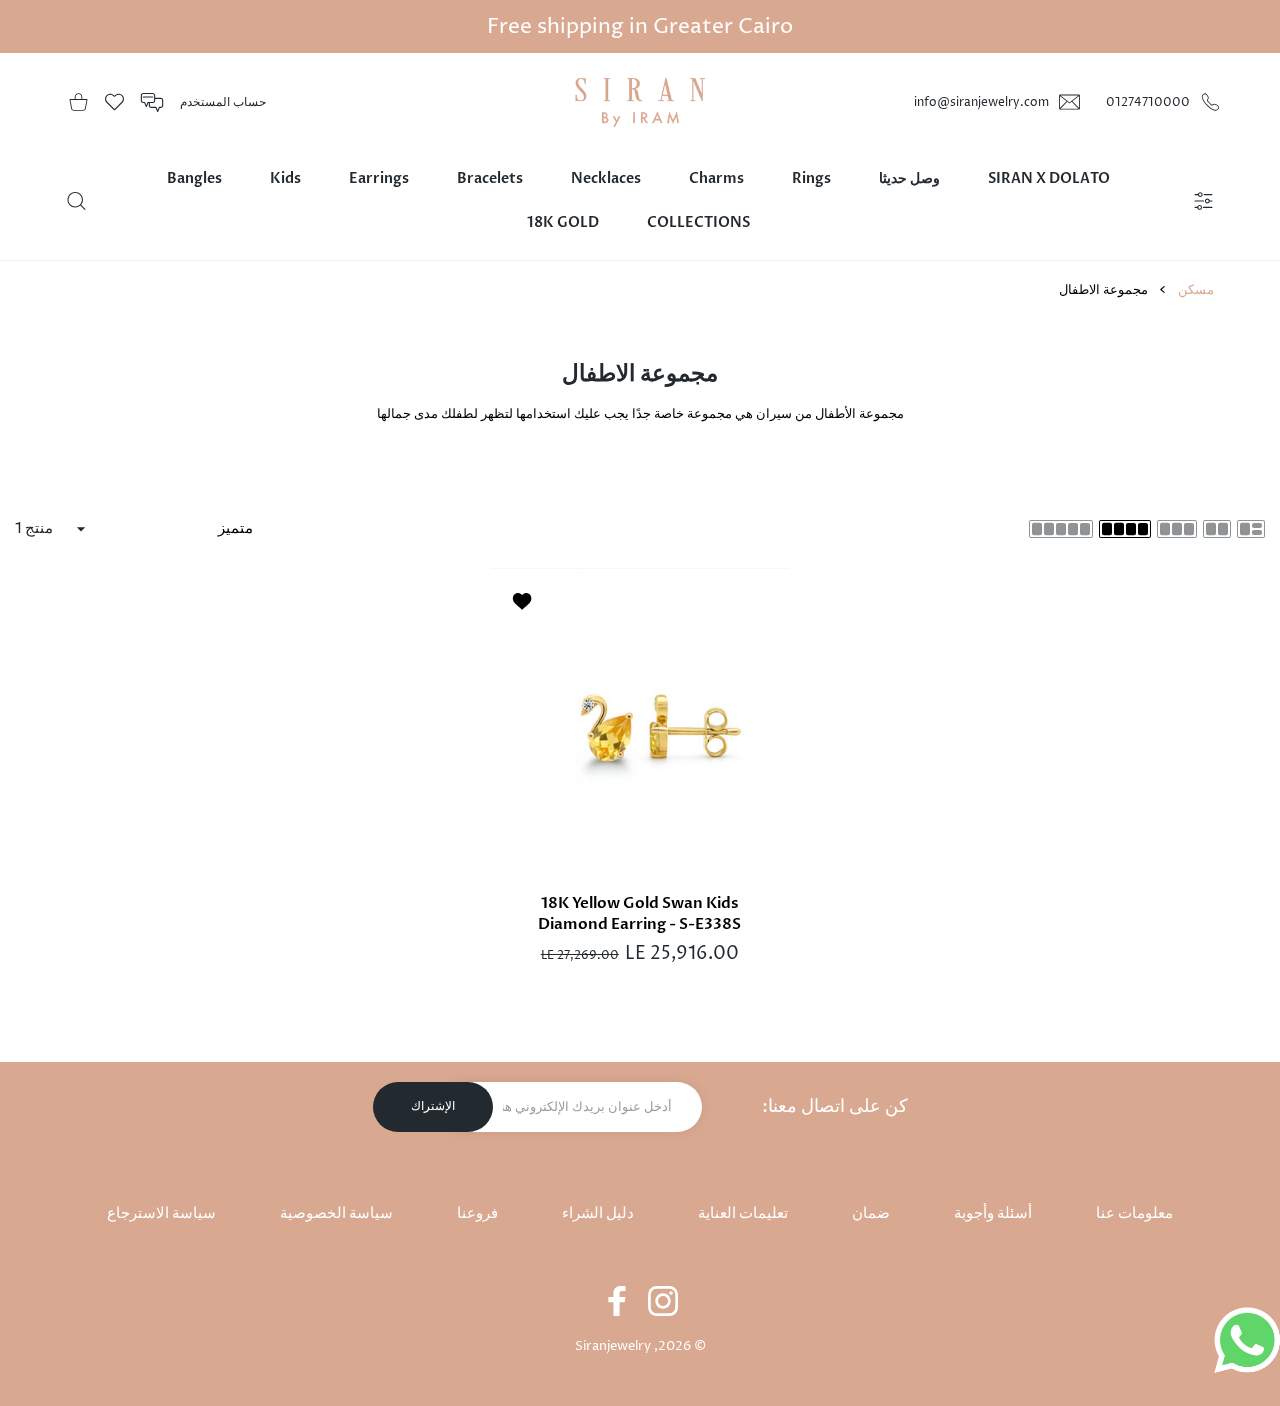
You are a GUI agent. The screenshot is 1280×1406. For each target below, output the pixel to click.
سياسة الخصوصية (336, 1213)
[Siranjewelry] (640, 102)
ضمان (871, 1213)
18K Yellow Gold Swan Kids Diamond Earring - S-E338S (640, 912)
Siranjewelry (613, 1346)
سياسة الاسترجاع (161, 1213)
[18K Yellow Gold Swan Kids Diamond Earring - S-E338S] (640, 717)
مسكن (1196, 290)
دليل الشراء (598, 1213)
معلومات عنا (1134, 1213)
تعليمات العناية (743, 1213)
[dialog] (76, 201)
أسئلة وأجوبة (993, 1213)
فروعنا (477, 1213)
